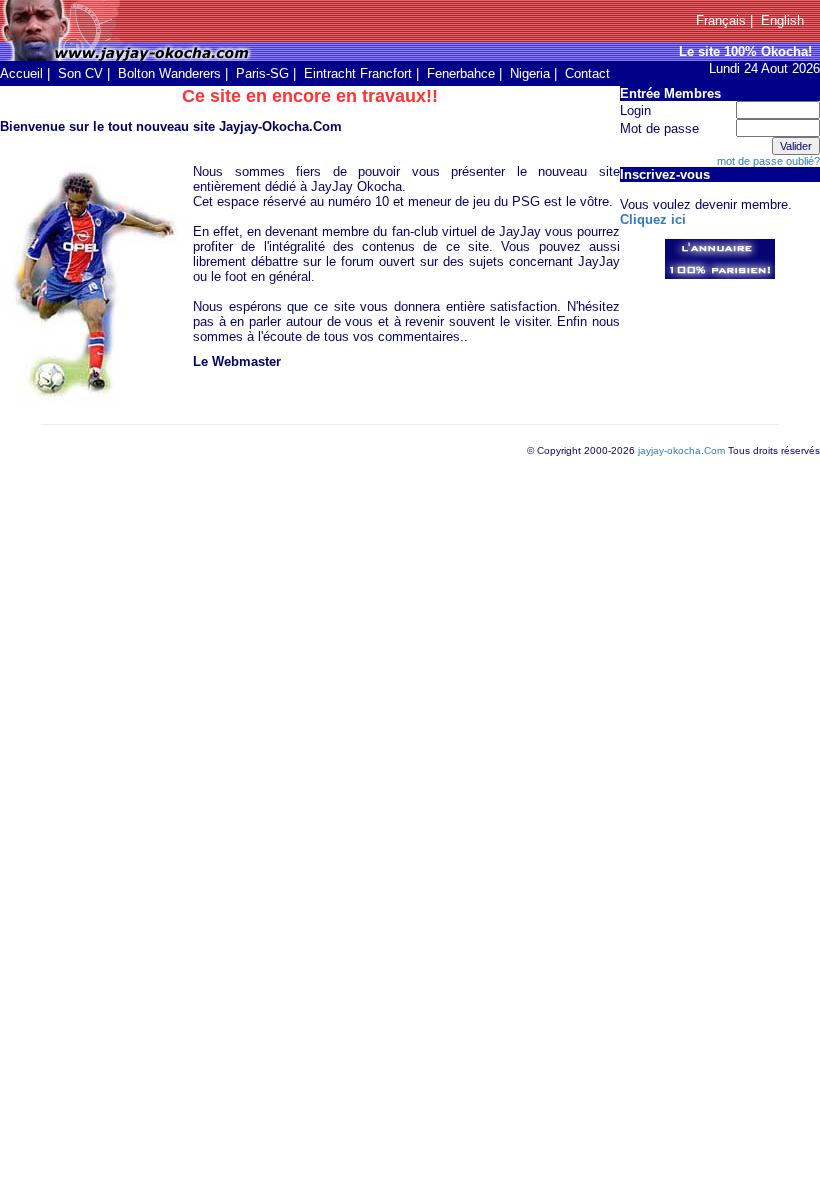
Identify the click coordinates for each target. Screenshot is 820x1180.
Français (721, 20)
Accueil (21, 73)
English (782, 20)
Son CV (80, 73)
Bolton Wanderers (169, 73)
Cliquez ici (653, 219)
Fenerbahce (461, 73)
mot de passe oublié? (768, 161)
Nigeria (530, 73)
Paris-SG (262, 73)
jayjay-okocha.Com (681, 450)
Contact (587, 73)
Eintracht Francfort (358, 73)
